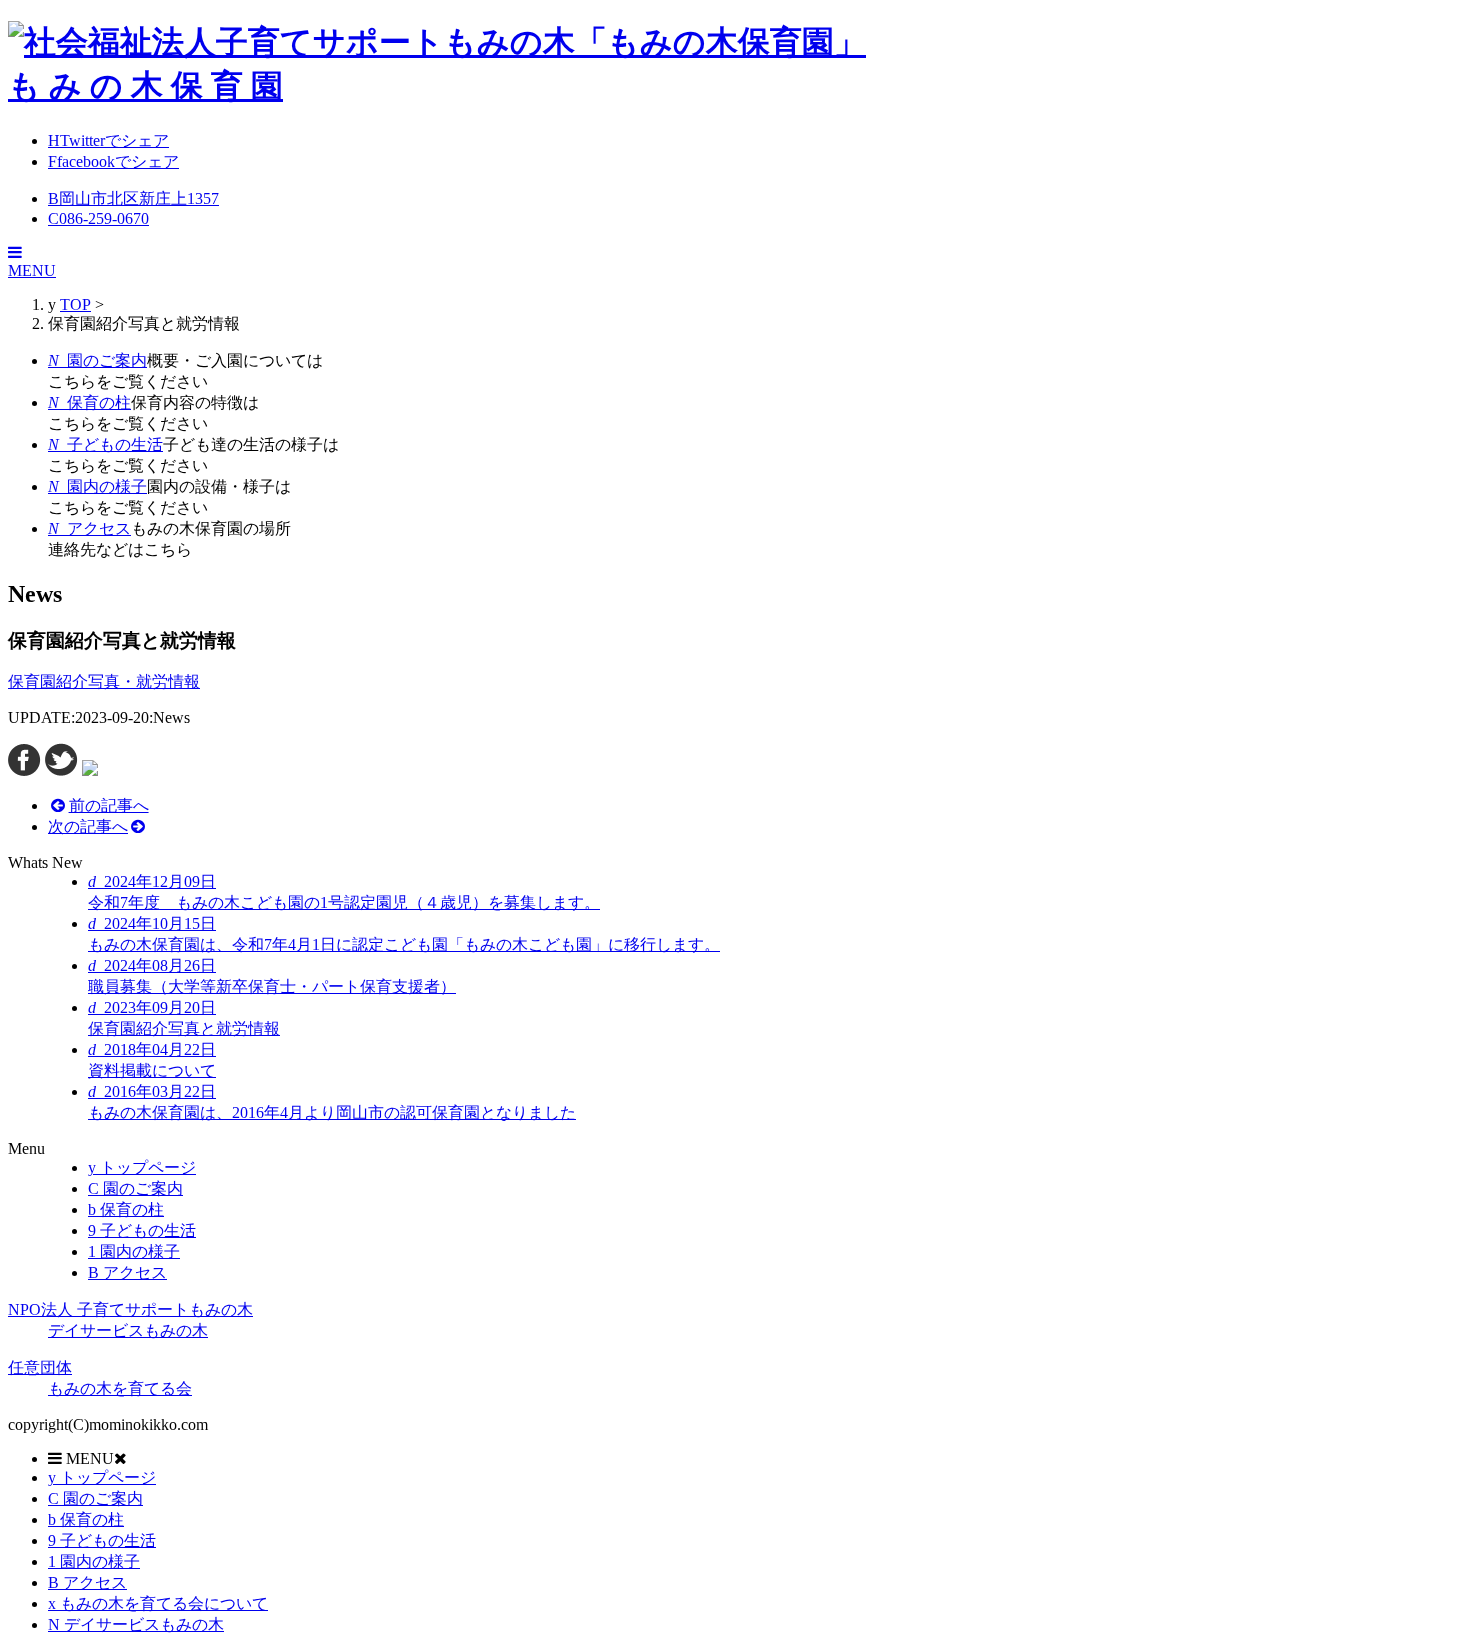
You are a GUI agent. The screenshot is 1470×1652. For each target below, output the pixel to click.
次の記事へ (88, 826)
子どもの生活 (142, 1230)
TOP (75, 304)
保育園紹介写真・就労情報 (104, 681)
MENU (32, 270)
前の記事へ (109, 805)
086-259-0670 (98, 218)
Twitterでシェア (108, 140)
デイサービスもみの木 (136, 1624)
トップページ (142, 1167)
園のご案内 (135, 1188)
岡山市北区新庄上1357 (133, 198)
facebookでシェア (113, 161)
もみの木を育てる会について (158, 1603)
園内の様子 (134, 1251)
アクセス (127, 1272)
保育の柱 (126, 1209)
